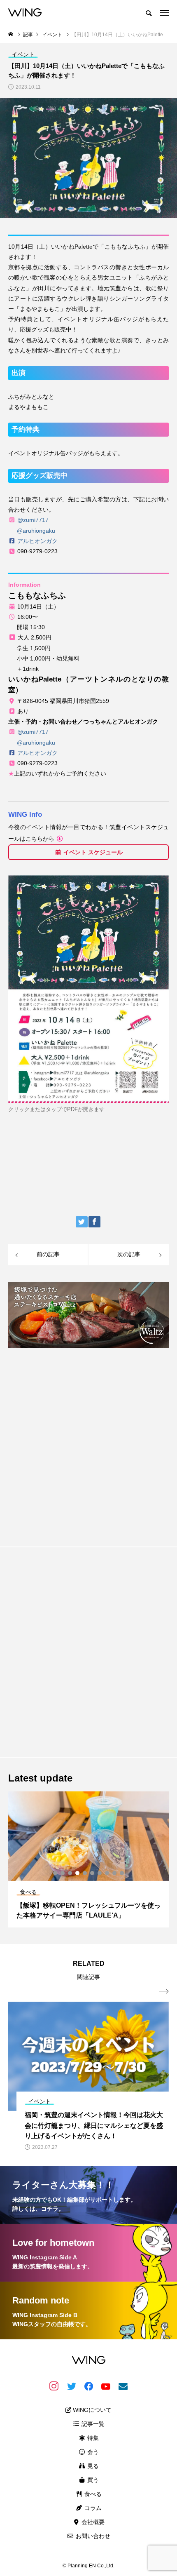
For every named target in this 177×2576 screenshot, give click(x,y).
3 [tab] (70, 1873)
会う (92, 2452)
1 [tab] (56, 1873)
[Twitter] (71, 2386)
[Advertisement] (88, 1443)
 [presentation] (164, 1991)
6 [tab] (93, 1873)
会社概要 (92, 2522)
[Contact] (123, 2386)
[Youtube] (106, 2386)
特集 (92, 2438)
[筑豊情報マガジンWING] (25, 12)
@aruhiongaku (36, 531)
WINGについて (91, 2410)
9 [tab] (115, 1873)
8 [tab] (107, 1873)
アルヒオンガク (37, 541)
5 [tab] (85, 1873)
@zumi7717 (33, 520)
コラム (92, 2508)
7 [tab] (100, 1873)
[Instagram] (54, 2386)
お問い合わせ (92, 2536)
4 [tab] (78, 1873)
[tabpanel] (88, 1859)
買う (92, 2480)
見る (92, 2466)
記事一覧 (92, 2424)
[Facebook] (88, 2386)
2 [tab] (63, 1873)
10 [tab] (122, 1873)
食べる (92, 2494)
